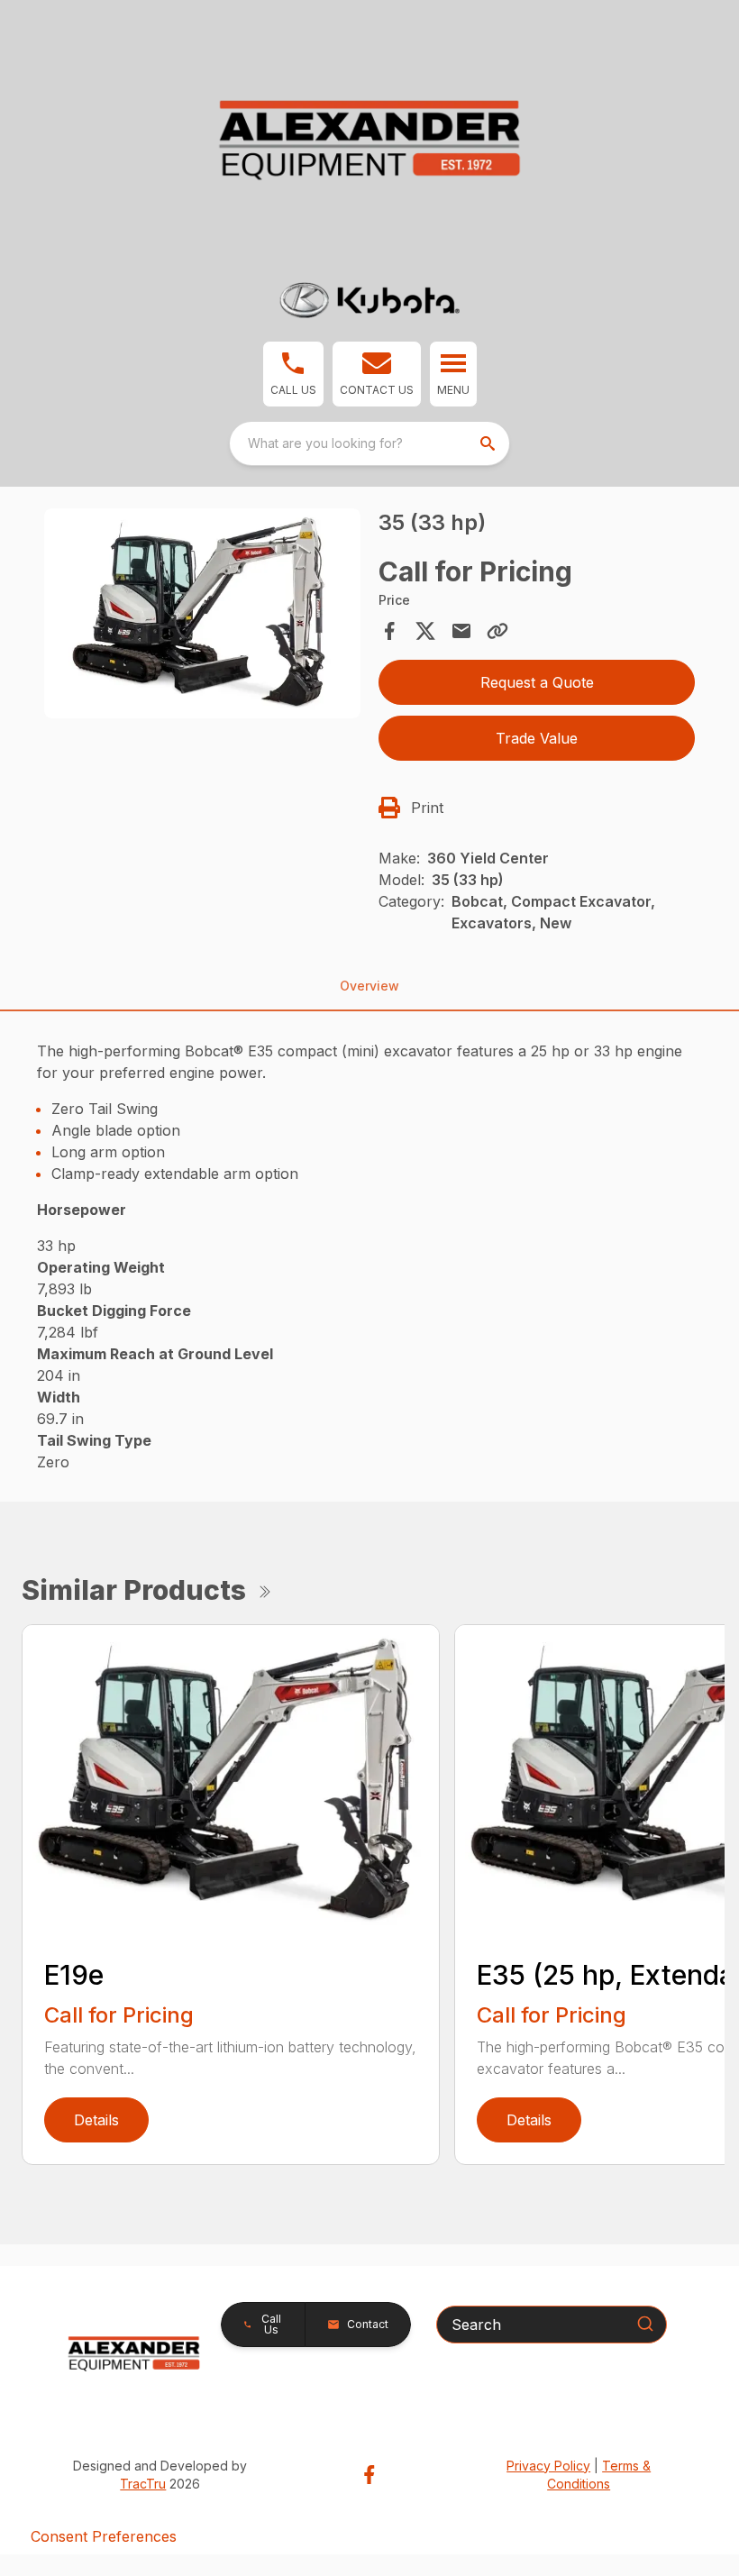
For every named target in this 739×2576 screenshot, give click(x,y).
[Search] (645, 2324)
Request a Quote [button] (537, 682)
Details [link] (96, 2120)
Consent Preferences (104, 2536)
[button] (293, 374)
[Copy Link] (497, 631)
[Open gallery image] (202, 614)
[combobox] (369, 443)
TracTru (143, 2484)
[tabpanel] (202, 617)
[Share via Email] (461, 631)
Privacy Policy (548, 2466)
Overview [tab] (369, 986)
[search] (489, 443)
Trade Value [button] (537, 738)
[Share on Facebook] (389, 631)
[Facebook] (369, 2475)
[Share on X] (425, 631)
